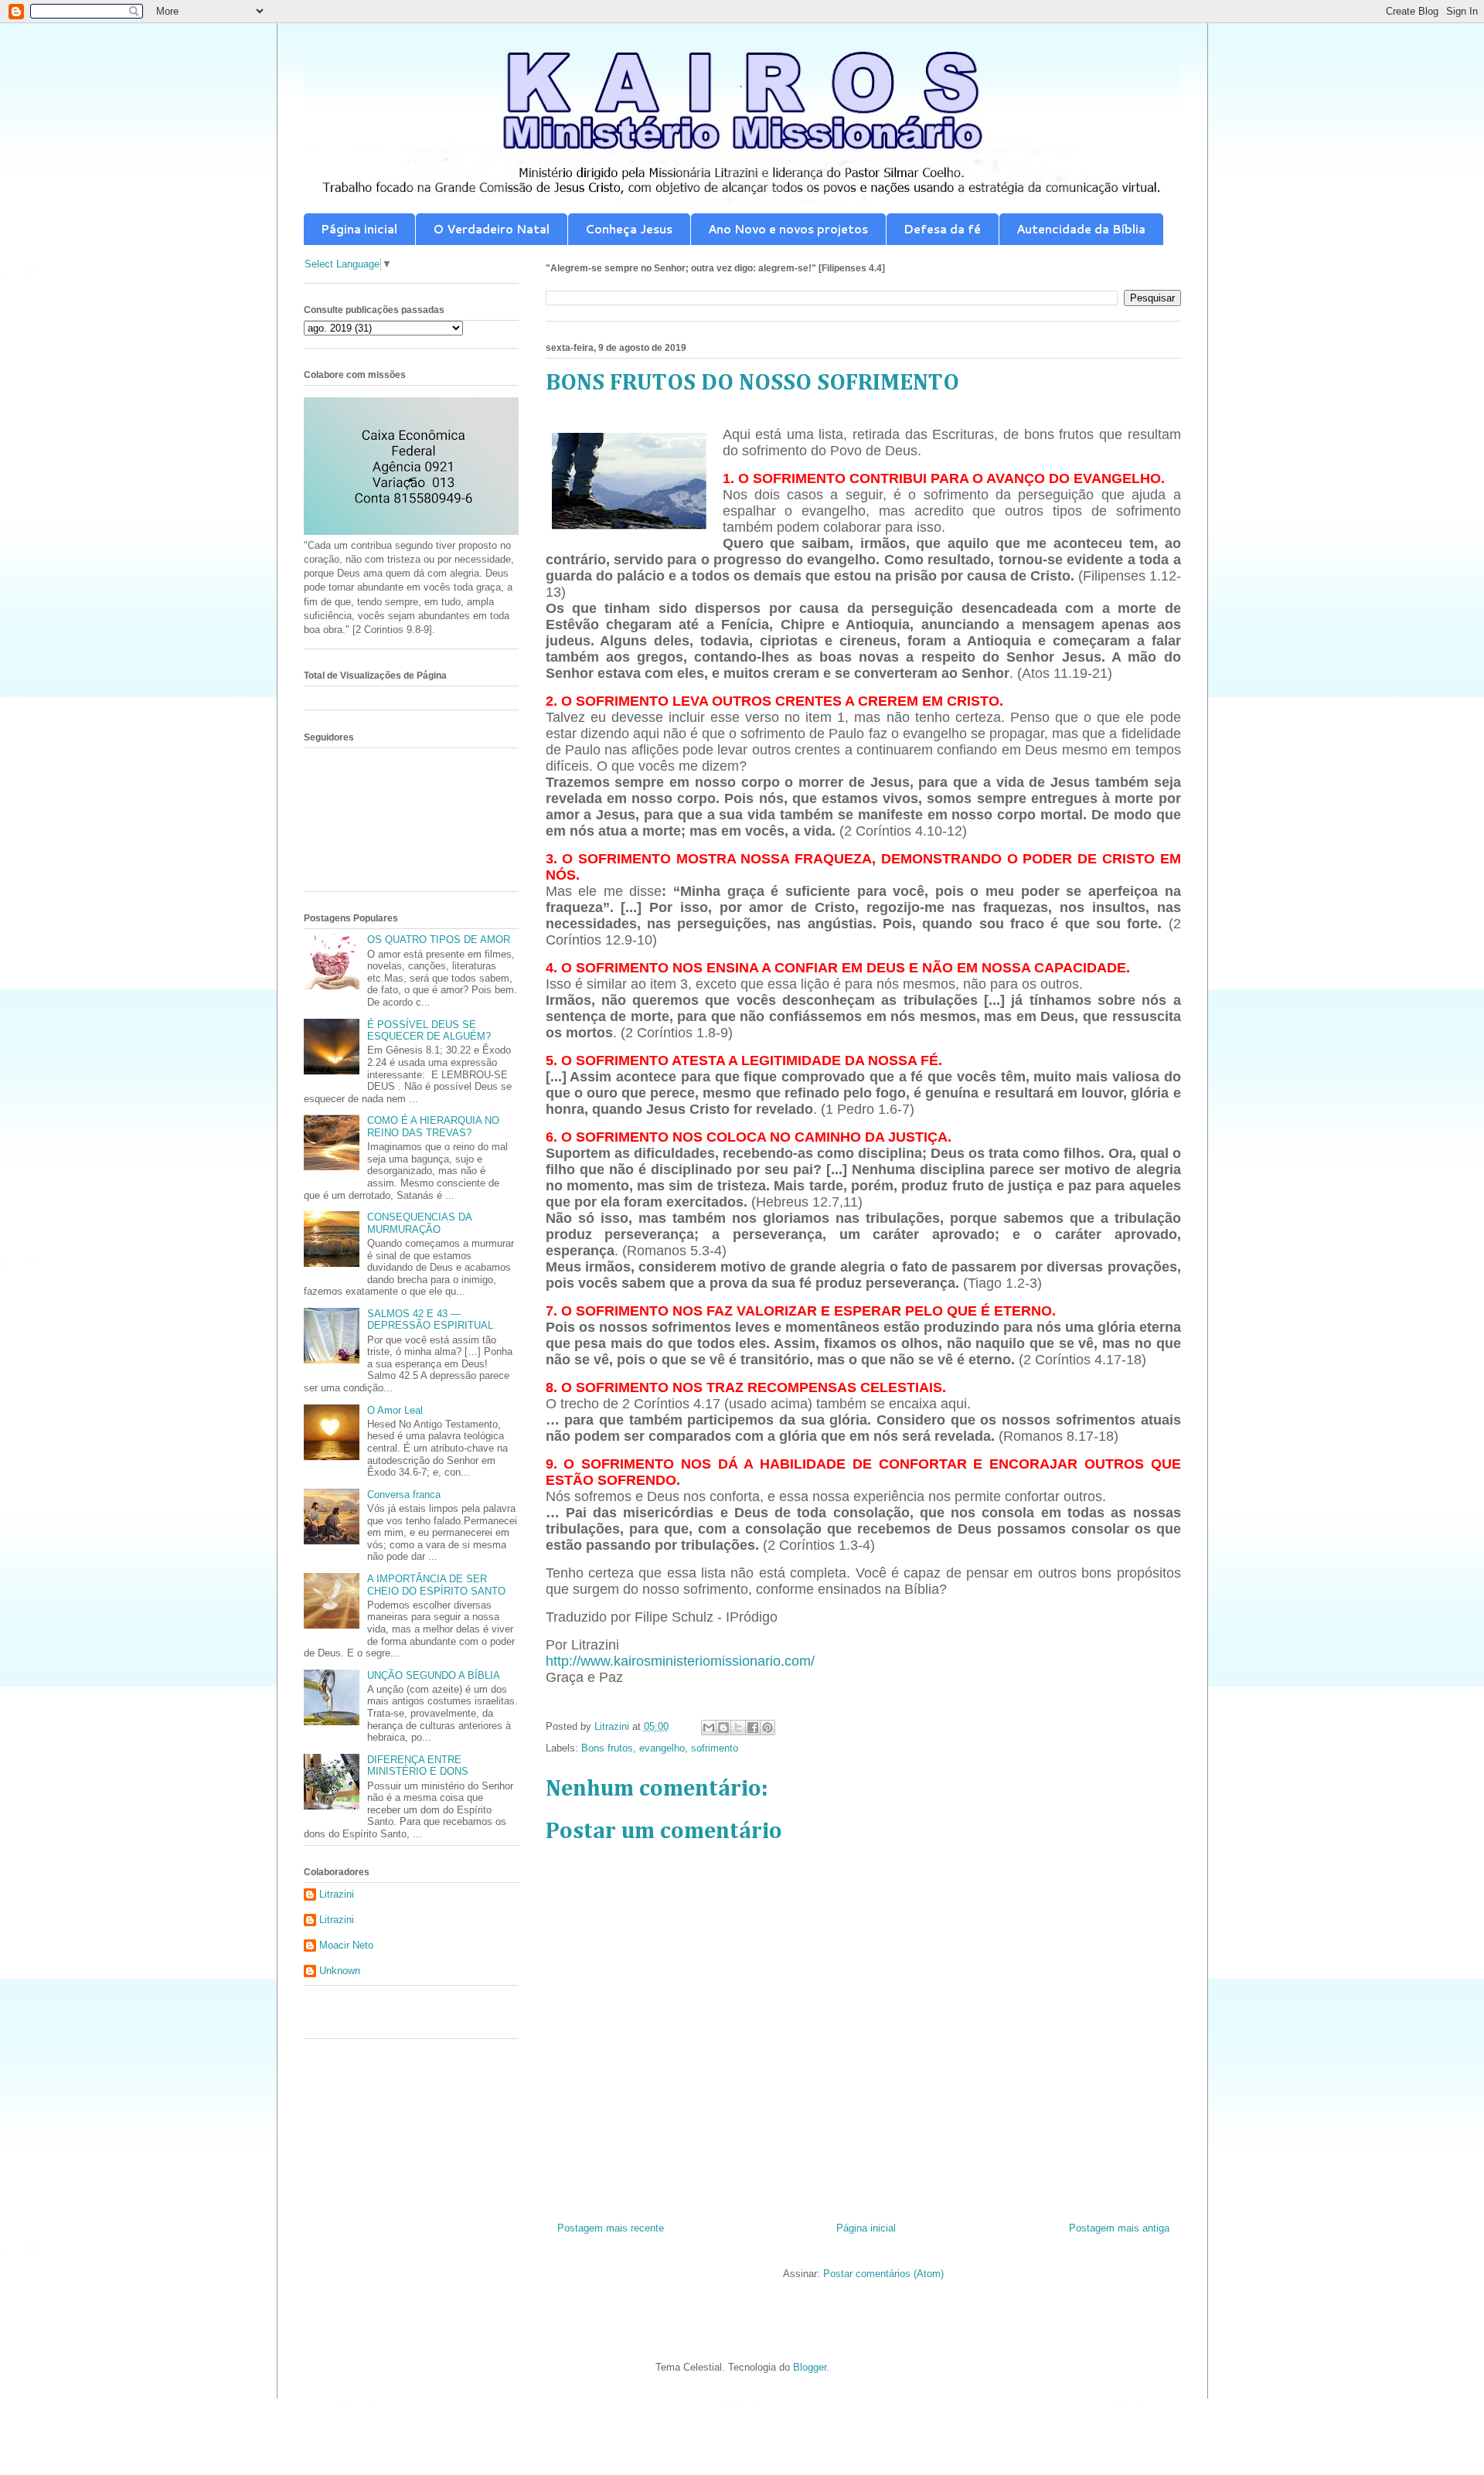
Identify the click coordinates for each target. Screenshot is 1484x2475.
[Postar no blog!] (723, 1728)
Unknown (340, 1971)
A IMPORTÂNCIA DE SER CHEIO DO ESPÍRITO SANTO (436, 1585)
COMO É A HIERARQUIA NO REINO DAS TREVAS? (433, 1127)
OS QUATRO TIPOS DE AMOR (439, 940)
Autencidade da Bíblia (1081, 229)
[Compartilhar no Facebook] (753, 1728)
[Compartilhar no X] (738, 1728)
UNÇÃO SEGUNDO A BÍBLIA (434, 1675)
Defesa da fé (942, 229)
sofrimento (715, 1748)
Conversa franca (404, 1495)
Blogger (810, 2367)
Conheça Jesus (629, 229)
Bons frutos (607, 1748)
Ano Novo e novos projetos (788, 229)
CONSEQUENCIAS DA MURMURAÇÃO (419, 1223)
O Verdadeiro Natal (491, 229)
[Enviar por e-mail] (709, 1728)
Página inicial (359, 229)
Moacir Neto (346, 1945)
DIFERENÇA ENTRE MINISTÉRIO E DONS (418, 1766)
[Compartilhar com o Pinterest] (768, 1728)
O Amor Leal (395, 1410)
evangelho (662, 1748)
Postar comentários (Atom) (883, 2274)
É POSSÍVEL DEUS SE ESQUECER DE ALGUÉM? (429, 1031)
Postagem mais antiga (1119, 2228)
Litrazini (337, 1894)
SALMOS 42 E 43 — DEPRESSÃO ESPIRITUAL (430, 1320)
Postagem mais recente (611, 2228)
